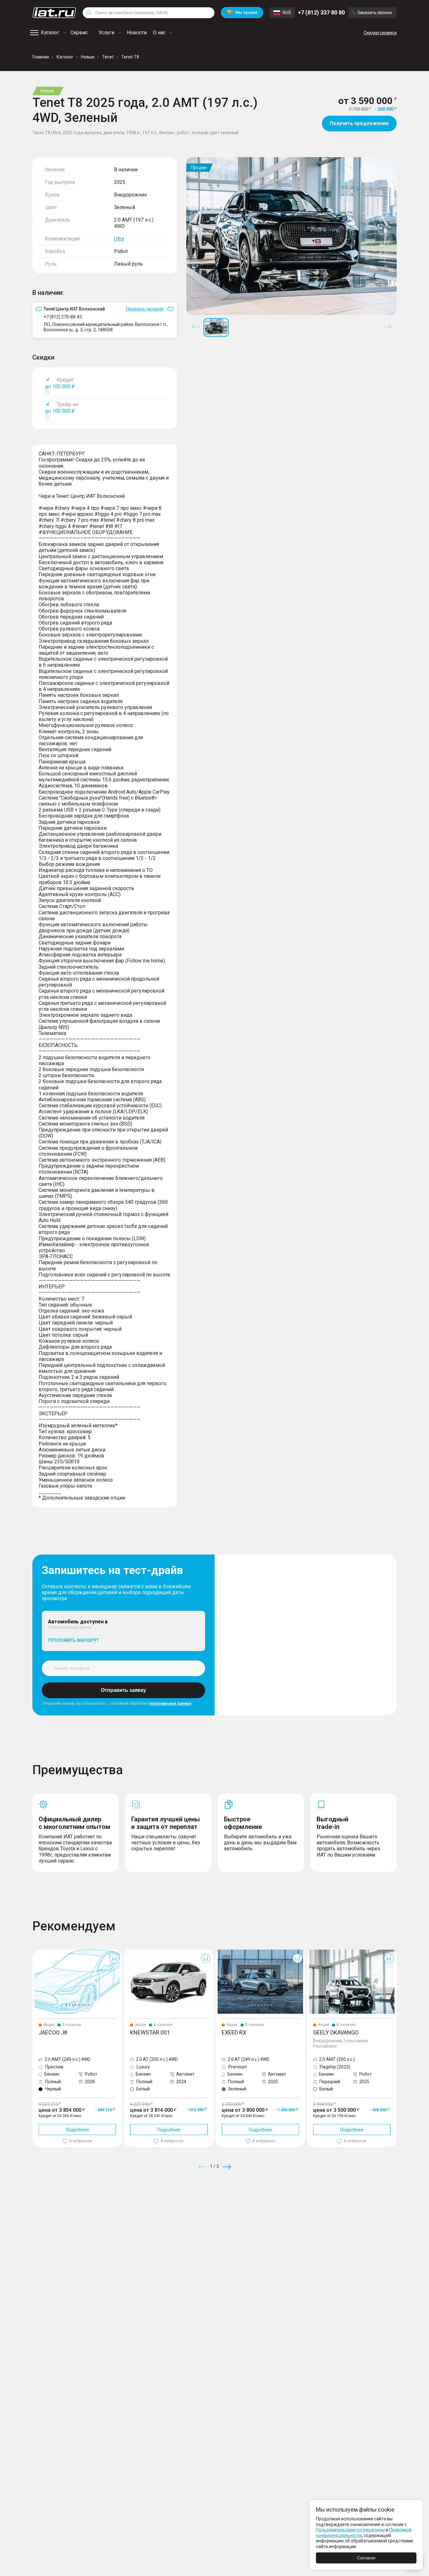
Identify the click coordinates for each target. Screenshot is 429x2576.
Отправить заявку (123, 1690)
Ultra (119, 239)
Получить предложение (359, 123)
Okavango (317, 1952)
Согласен (366, 2558)
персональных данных (170, 1704)
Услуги (106, 33)
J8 (35, 1952)
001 (128, 1952)
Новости (137, 33)
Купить (288, 2212)
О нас (159, 33)
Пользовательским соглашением (350, 2530)
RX (218, 1952)
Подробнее (77, 2130)
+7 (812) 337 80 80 (321, 12)
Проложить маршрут (73, 1640)
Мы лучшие (242, 12)
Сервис (79, 33)
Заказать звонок (375, 13)
